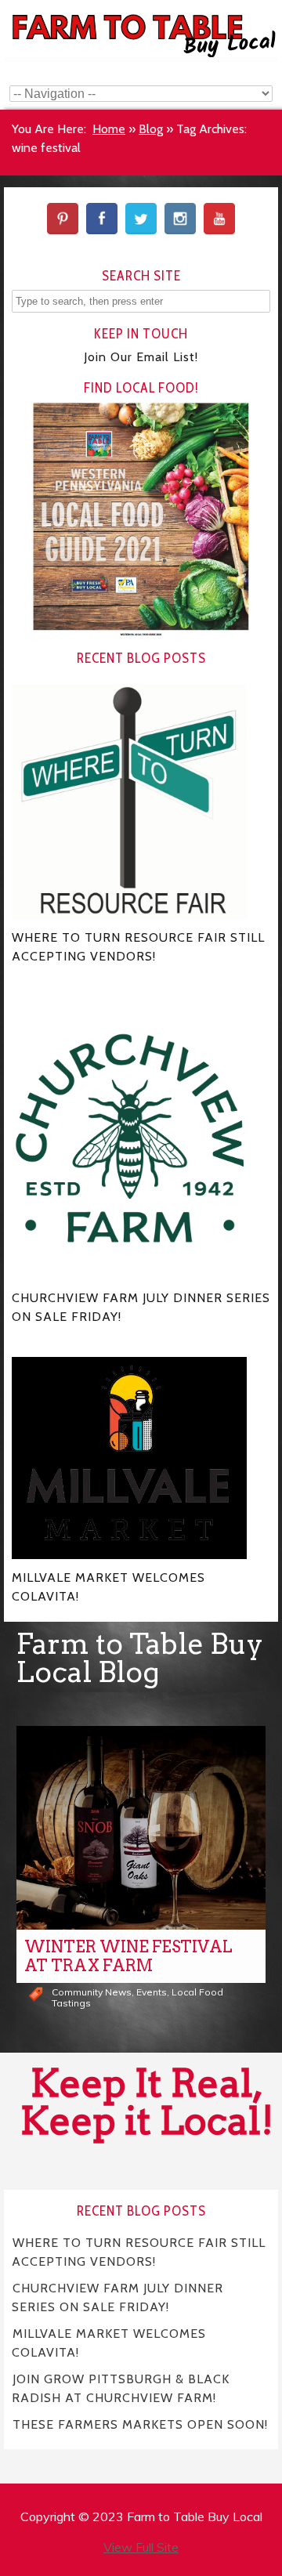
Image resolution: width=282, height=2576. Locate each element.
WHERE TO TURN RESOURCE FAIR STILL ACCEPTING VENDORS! (139, 2251)
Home (109, 129)
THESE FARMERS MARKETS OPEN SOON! (140, 2424)
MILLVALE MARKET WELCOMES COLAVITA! (109, 2342)
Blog (151, 129)
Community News (92, 1992)
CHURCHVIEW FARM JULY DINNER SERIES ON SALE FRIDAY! (117, 2297)
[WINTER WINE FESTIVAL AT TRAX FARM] (141, 1828)
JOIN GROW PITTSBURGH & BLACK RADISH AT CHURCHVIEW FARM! (121, 2388)
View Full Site (141, 2547)
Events (152, 1992)
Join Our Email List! (141, 357)
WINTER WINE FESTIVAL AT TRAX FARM (128, 1956)
